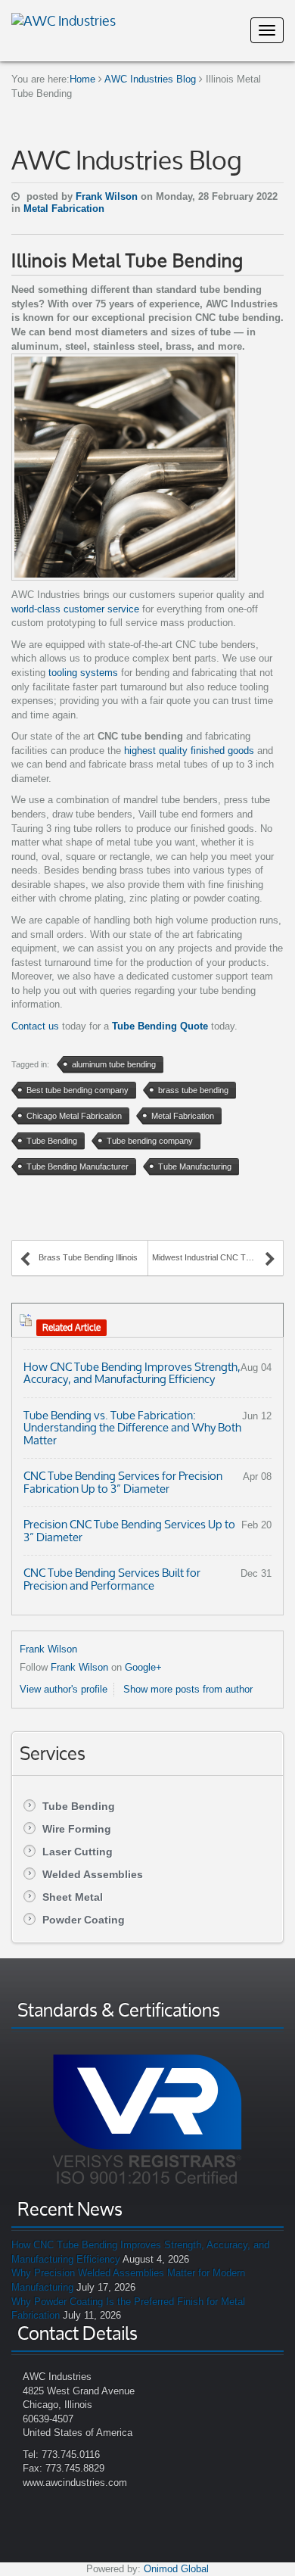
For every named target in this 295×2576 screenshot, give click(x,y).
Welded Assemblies (93, 1874)
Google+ (143, 1667)
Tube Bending (79, 1806)
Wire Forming (77, 1829)
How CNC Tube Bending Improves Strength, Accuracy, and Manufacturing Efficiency (132, 1373)
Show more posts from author (188, 1689)
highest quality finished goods (189, 751)
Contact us (35, 1026)
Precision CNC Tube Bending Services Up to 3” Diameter (129, 1531)
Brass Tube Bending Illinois (88, 1257)
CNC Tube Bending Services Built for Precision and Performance (112, 1579)
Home (82, 79)
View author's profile (64, 1689)
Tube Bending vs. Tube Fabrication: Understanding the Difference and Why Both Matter (132, 1428)
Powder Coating (84, 1920)
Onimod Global (176, 2569)
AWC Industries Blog (150, 79)
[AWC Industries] (64, 19)
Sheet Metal (73, 1897)
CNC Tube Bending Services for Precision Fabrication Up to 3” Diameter (123, 1482)
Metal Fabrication (64, 209)
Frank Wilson (108, 196)
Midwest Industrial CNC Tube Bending (214, 1257)
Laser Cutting (78, 1852)
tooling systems (82, 673)
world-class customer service (75, 609)
